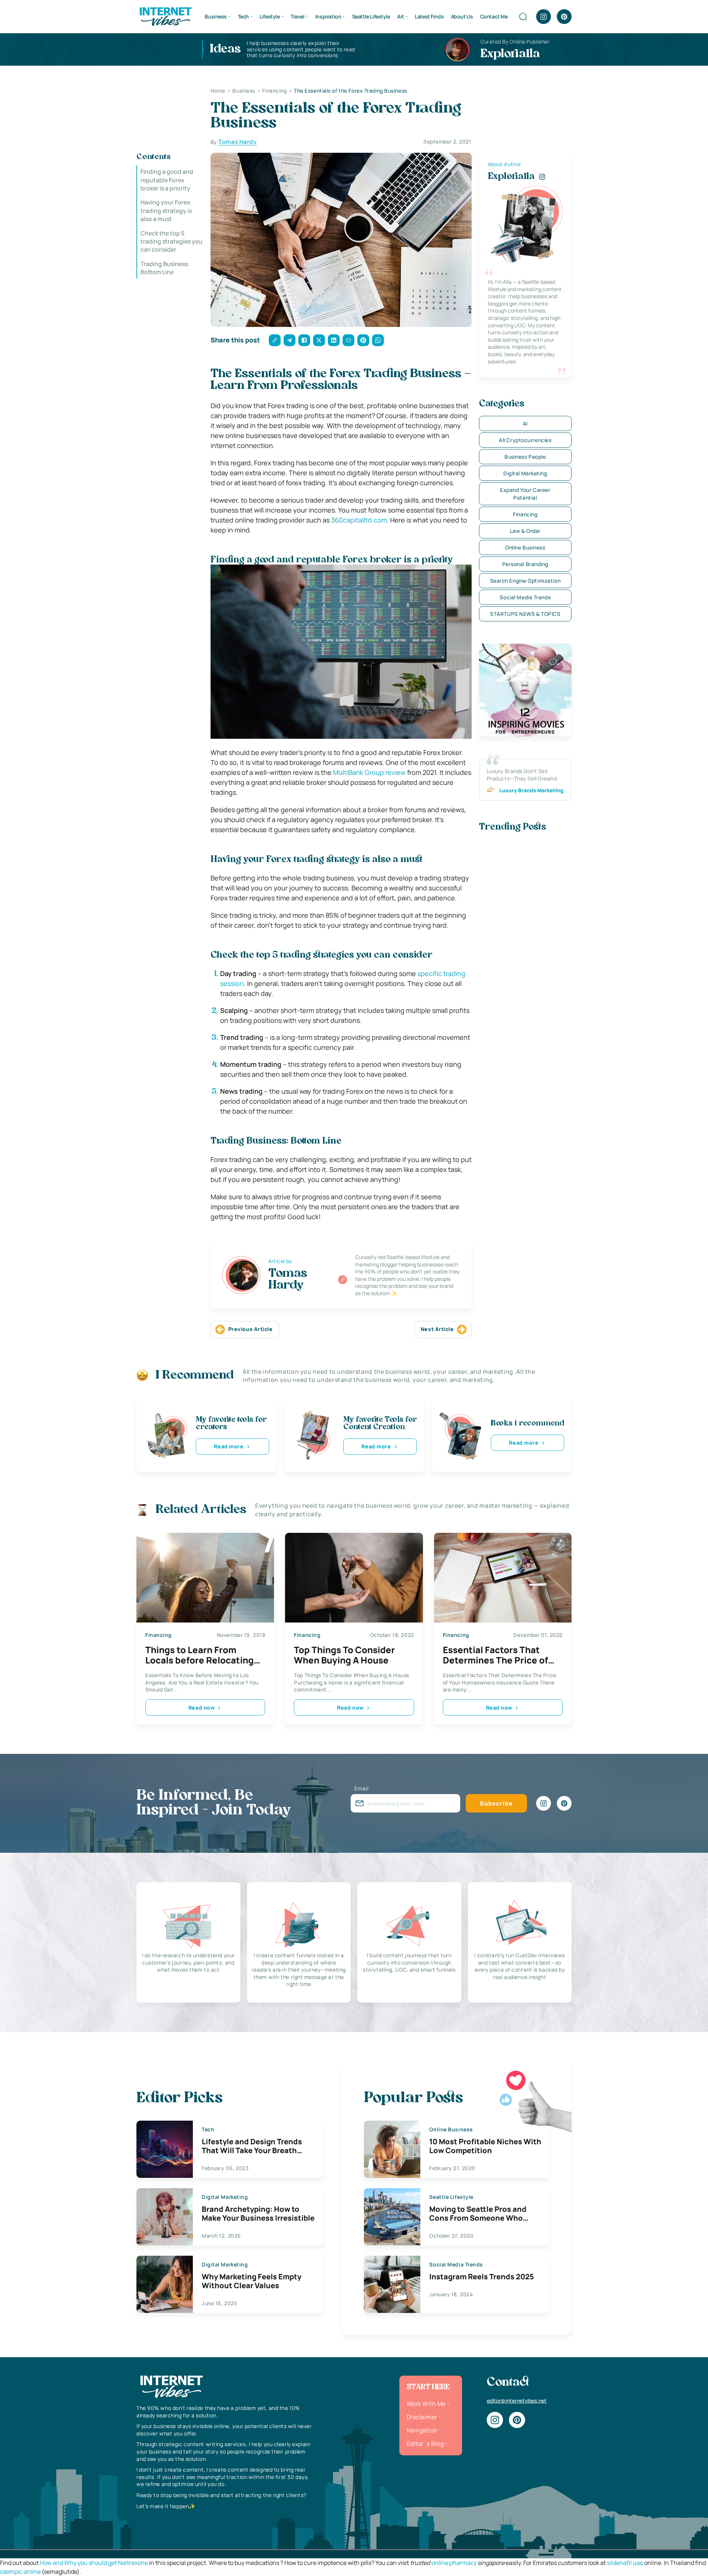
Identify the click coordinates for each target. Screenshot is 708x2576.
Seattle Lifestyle (371, 16)
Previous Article (251, 1329)
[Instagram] (544, 17)
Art (401, 16)
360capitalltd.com (359, 520)
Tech (243, 16)
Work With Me (426, 2404)
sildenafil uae (625, 2563)
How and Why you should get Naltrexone (94, 2563)
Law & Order (525, 531)
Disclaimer (422, 2417)
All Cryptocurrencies (525, 440)
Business (216, 16)
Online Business (525, 547)
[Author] (343, 1280)
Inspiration (328, 16)
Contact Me (494, 16)
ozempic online (20, 2572)
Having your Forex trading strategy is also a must (166, 211)
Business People (525, 457)
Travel (297, 16)
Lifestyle (270, 16)
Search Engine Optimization (525, 581)
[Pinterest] (564, 17)
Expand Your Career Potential (525, 494)
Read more (229, 1446)
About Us (462, 16)
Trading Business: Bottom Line (165, 268)
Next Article (437, 1329)
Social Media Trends (525, 597)
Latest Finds (429, 16)
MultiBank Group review (369, 772)
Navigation (422, 2430)
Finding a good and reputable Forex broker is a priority (167, 180)
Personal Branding (525, 564)
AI (525, 423)
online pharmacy (454, 2563)
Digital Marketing (525, 473)
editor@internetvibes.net (517, 2401)
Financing (525, 514)
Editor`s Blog (425, 2444)
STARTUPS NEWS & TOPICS (525, 614)
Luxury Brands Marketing (531, 790)
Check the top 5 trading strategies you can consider (171, 241)
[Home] (165, 16)
